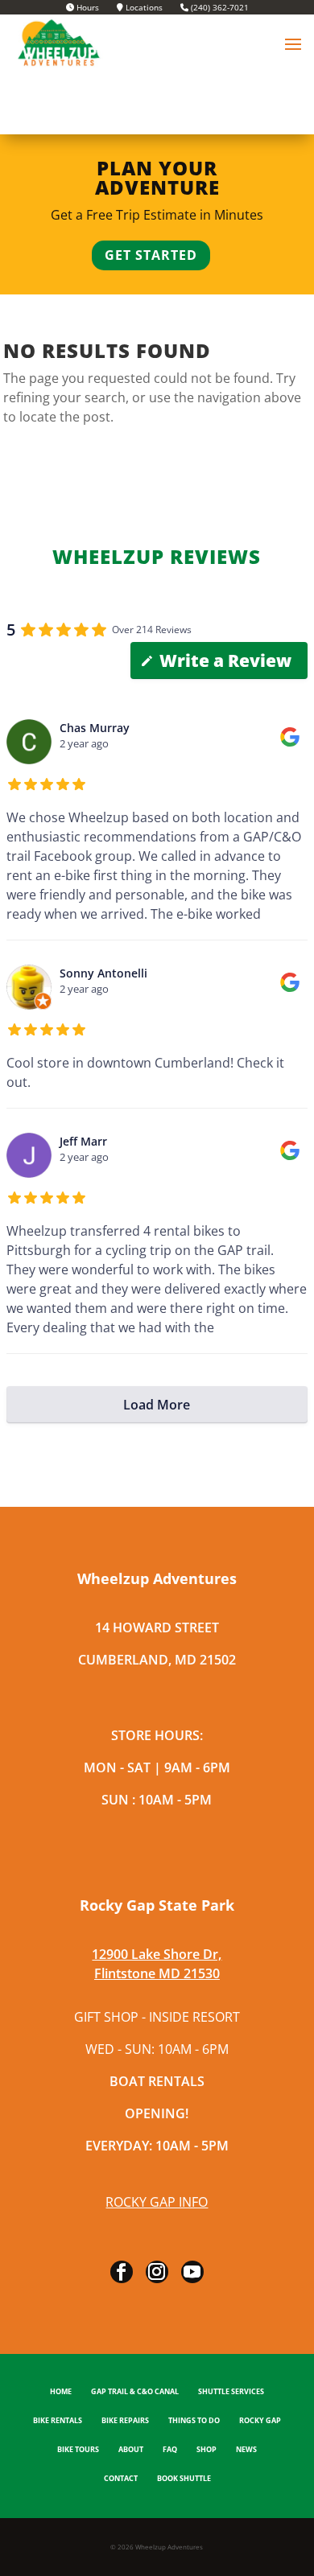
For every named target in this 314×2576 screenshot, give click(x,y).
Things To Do (194, 2421)
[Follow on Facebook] (122, 2272)
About (131, 2450)
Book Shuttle (184, 2479)
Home (61, 2392)
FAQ (170, 2450)
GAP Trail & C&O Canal (135, 2392)
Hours (87, 8)
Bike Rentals (58, 2421)
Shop (207, 2450)
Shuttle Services (231, 2392)
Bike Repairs (125, 2421)
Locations (143, 8)
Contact (121, 2479)
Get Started (151, 255)
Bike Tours (78, 2450)
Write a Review (225, 660)
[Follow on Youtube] (192, 2272)
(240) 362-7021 (219, 8)
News (246, 2450)
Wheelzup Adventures (169, 2547)
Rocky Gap (260, 2421)
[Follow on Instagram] (157, 2272)
